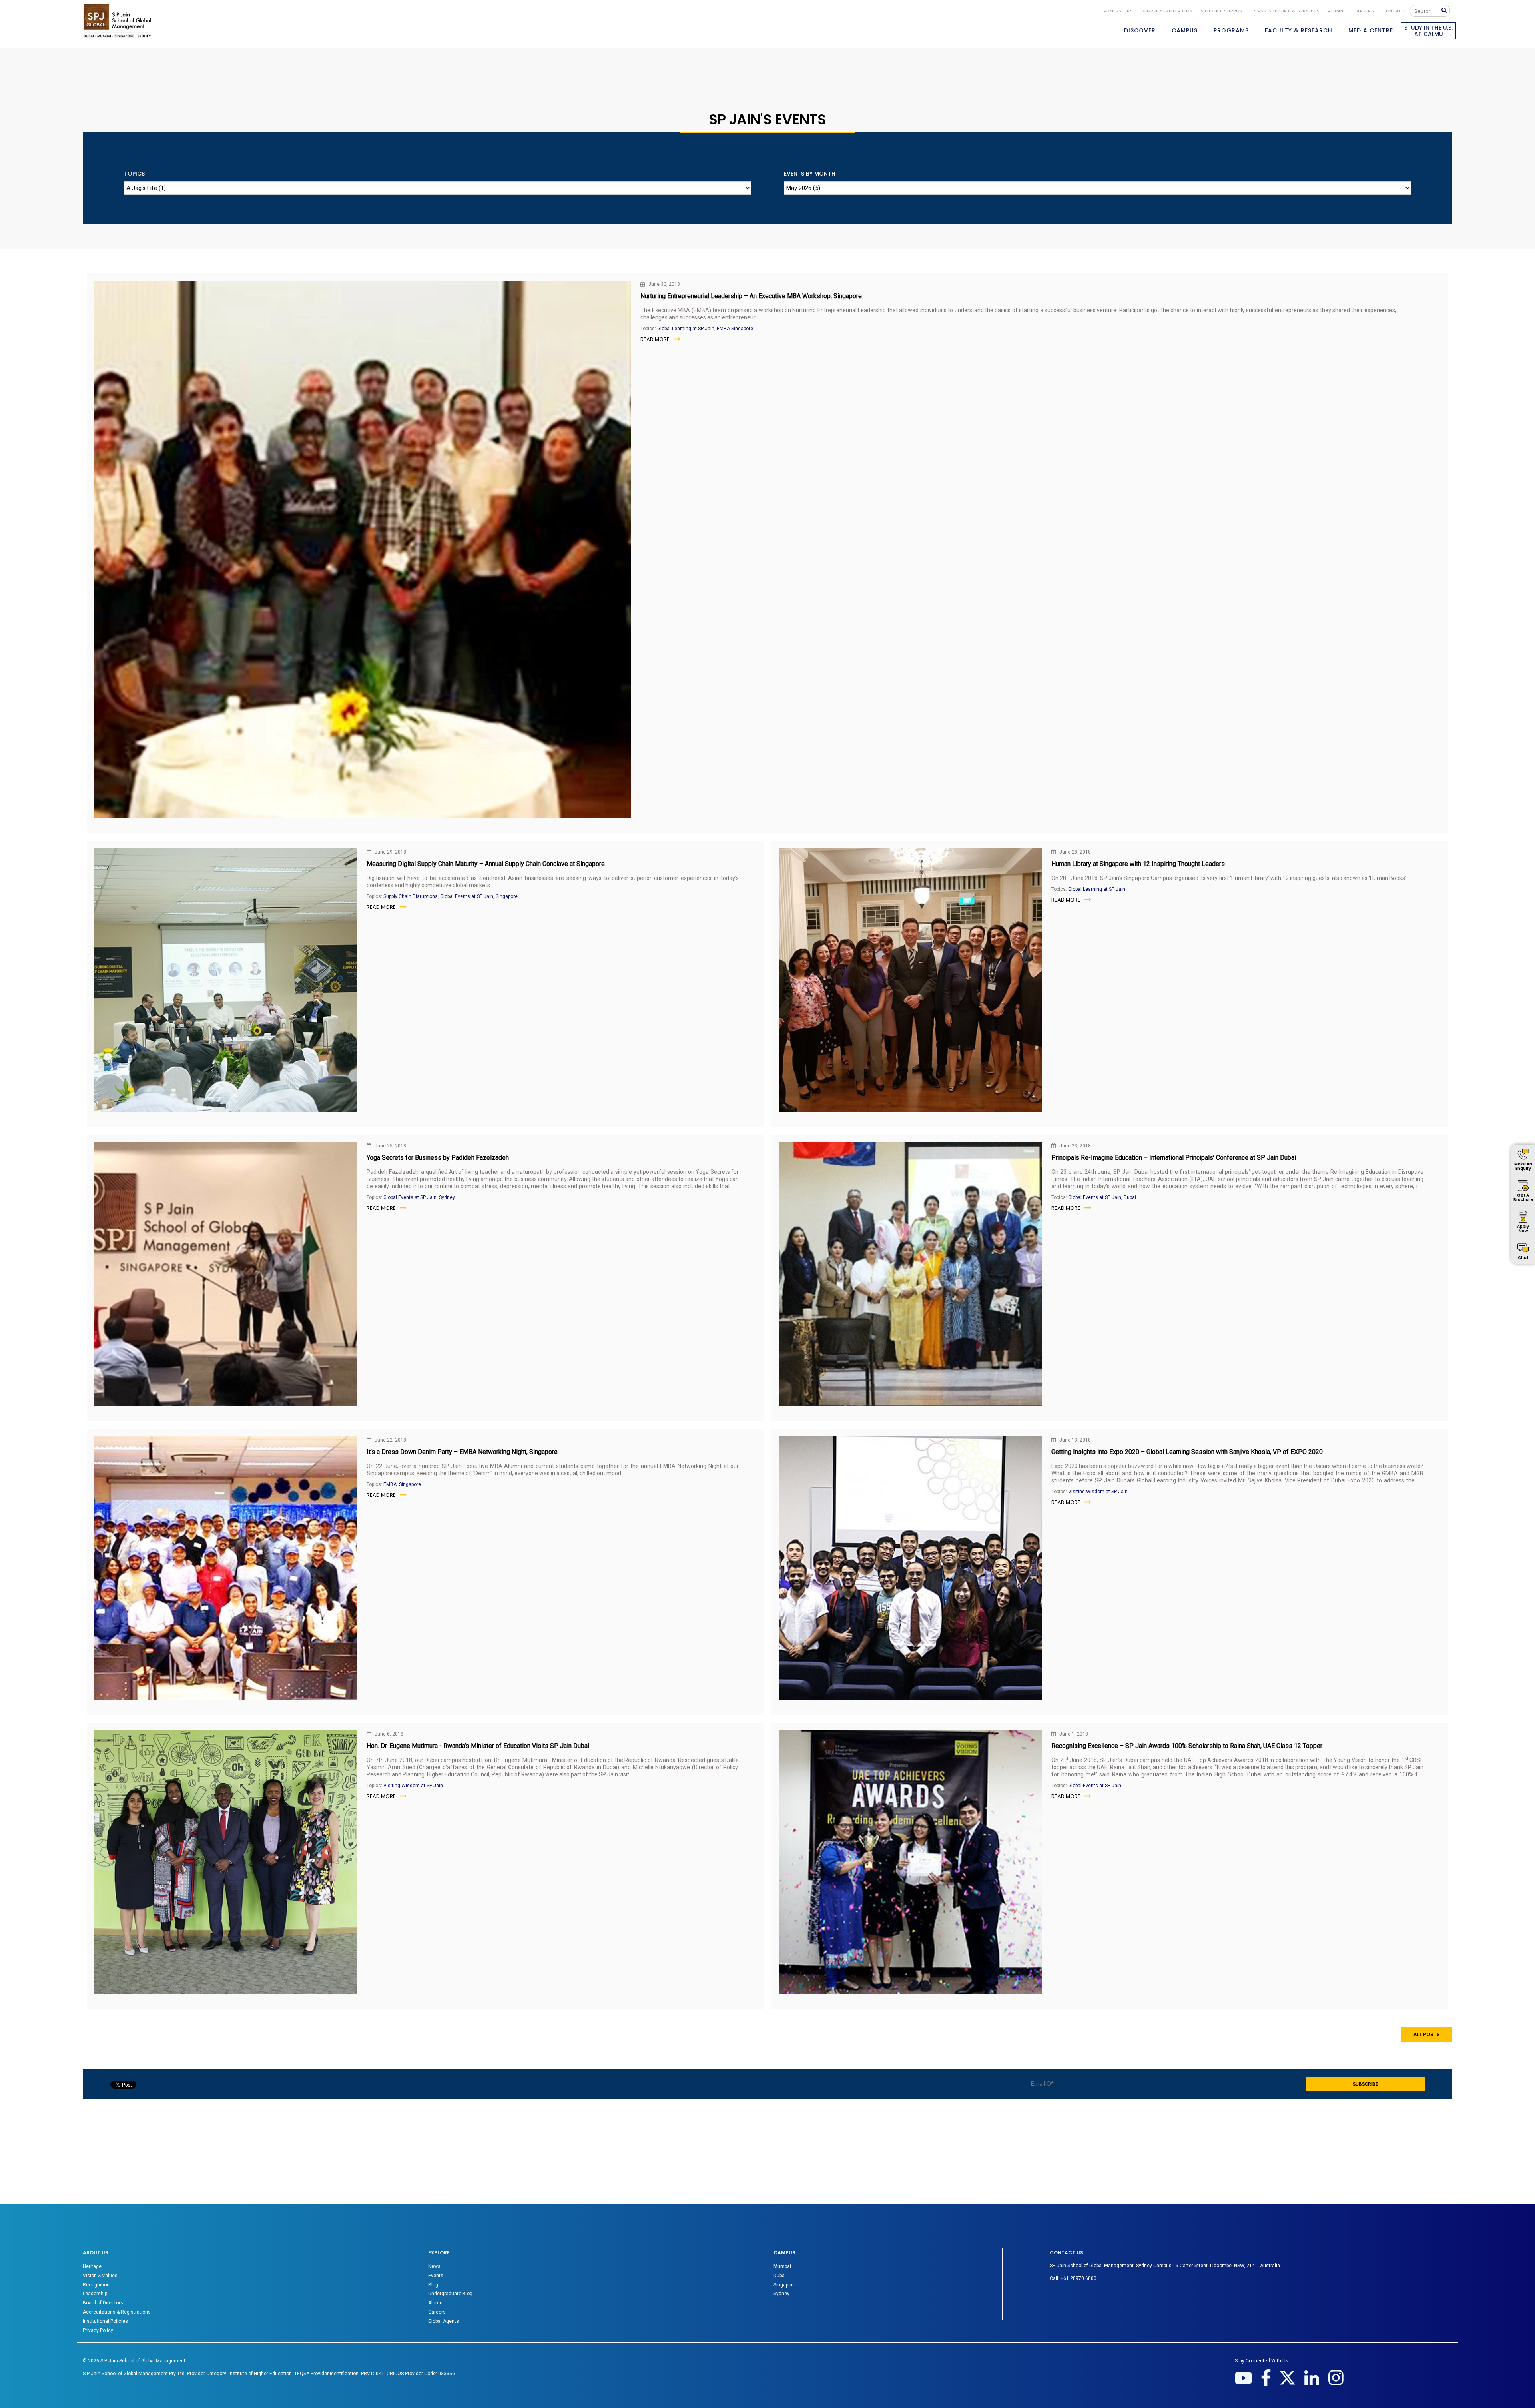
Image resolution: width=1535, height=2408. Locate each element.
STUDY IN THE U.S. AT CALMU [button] (1428, 31)
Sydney (781, 2294)
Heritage (92, 2266)
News (434, 2266)
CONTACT (1394, 11)
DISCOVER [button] (1140, 30)
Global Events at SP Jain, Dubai (1102, 1197)
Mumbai (782, 2266)
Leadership (95, 2294)
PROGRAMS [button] (1231, 30)
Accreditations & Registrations (117, 2312)
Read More (655, 339)
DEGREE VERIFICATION (1167, 11)
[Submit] (1446, 11)
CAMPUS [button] (1185, 30)
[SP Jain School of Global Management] (117, 21)
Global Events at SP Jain (1095, 1786)
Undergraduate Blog (450, 2294)
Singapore (784, 2285)
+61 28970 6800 (1078, 2278)
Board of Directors (103, 2303)
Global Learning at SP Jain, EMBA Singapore (705, 329)
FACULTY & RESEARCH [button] (1299, 30)
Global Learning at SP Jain (1097, 889)
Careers (1364, 11)
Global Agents (444, 2321)
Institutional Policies (105, 2321)
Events (436, 2276)
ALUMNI (1337, 11)
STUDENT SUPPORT (1223, 11)
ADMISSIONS (1118, 11)
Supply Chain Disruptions (411, 896)
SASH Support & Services (1287, 11)
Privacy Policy (98, 2330)
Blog (433, 2285)
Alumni (436, 2303)
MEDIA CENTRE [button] (1371, 30)
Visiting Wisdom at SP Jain (1098, 1492)
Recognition (96, 2285)
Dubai (780, 2276)
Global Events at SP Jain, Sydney (419, 1197)
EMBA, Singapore (402, 1484)
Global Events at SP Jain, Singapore (479, 896)
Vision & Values (100, 2276)
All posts (1427, 2034)
